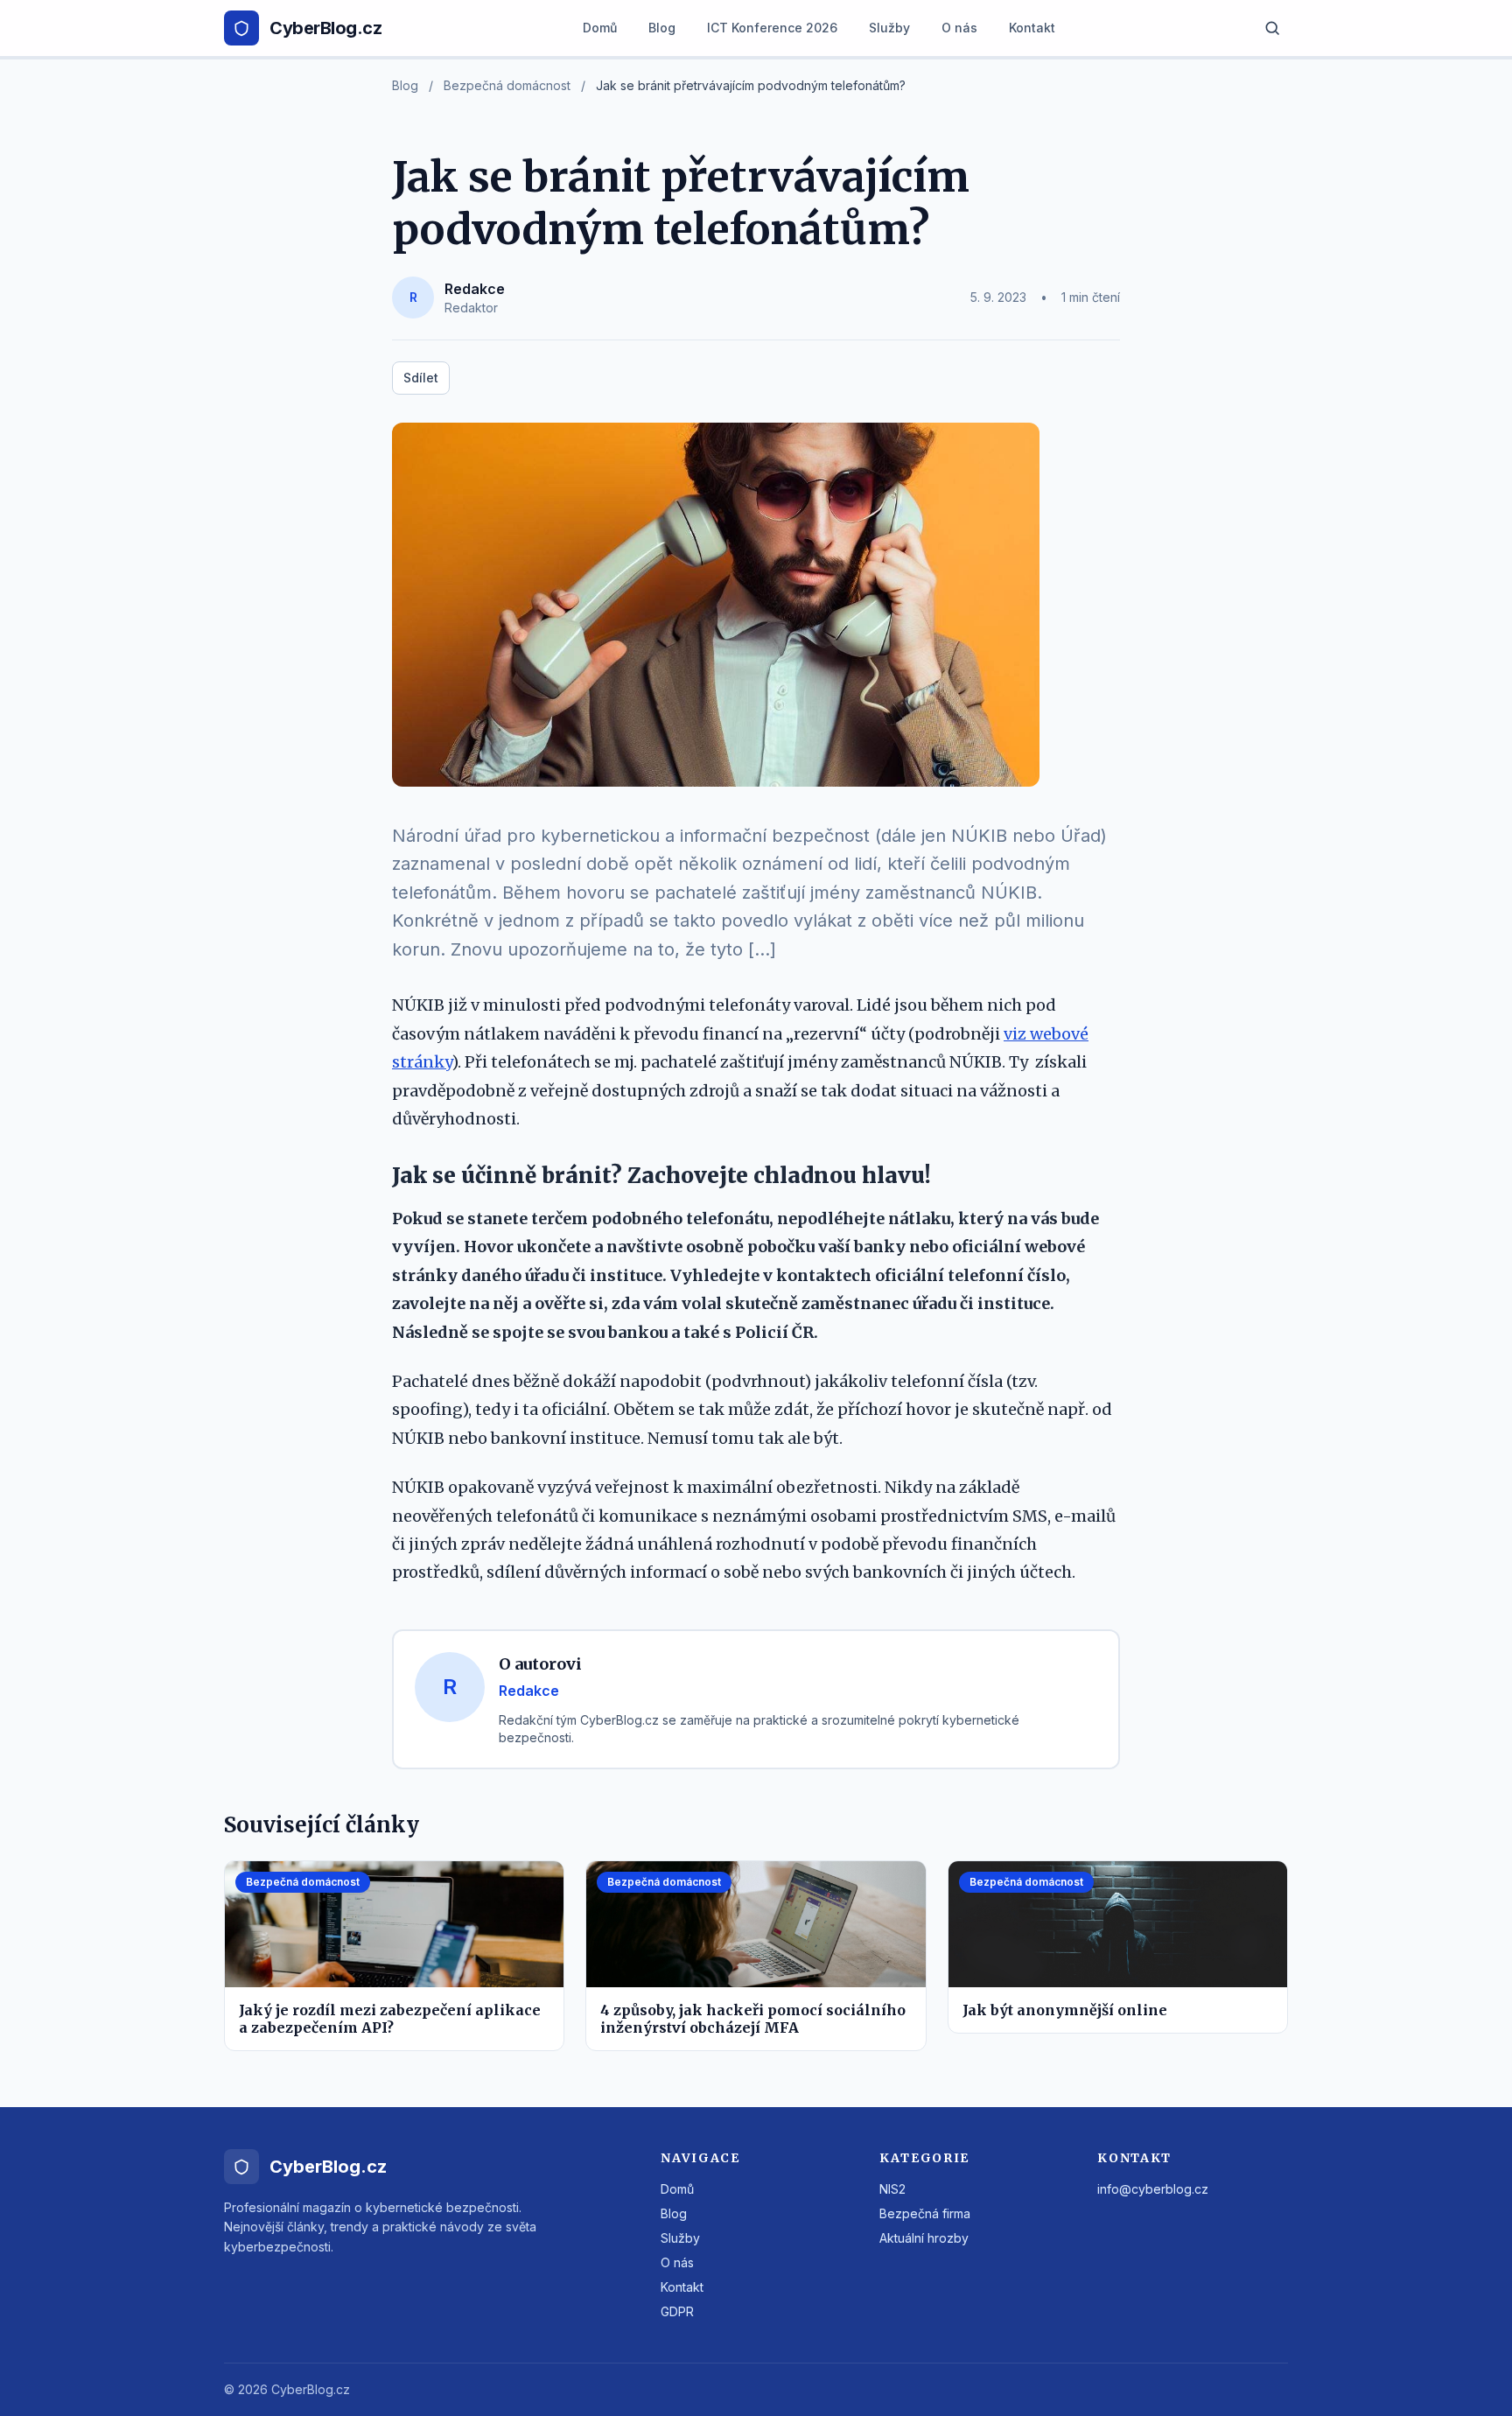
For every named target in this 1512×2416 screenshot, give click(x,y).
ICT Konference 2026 (772, 28)
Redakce (475, 289)
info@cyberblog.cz (1153, 2189)
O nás (959, 28)
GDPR (677, 2311)
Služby (889, 28)
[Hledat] (1272, 28)
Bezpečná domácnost (507, 85)
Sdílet (421, 378)
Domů (600, 28)
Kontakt (1032, 28)
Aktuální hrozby (924, 2238)
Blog (662, 28)
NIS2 (892, 2189)
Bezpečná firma (925, 2213)
